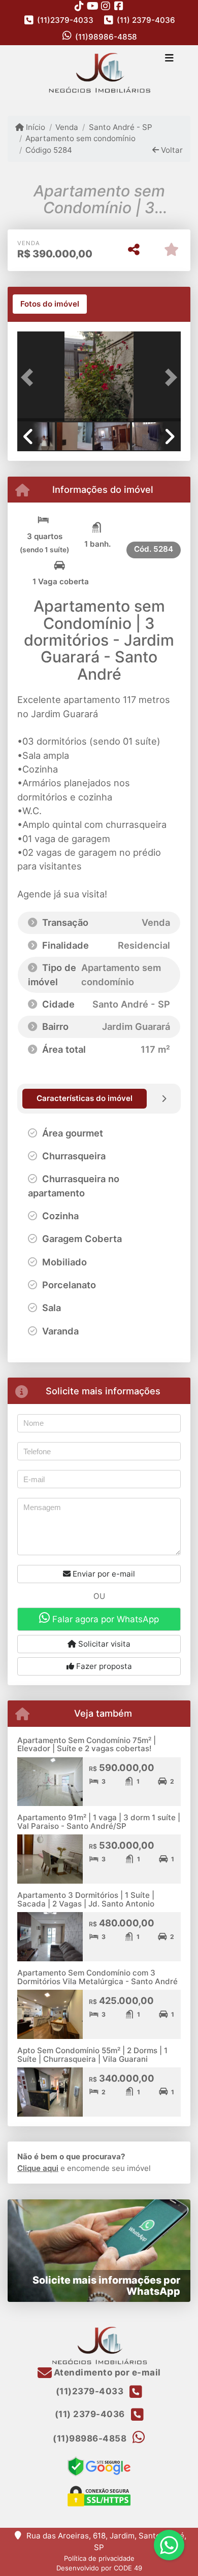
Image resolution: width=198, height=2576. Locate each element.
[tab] (50, 304)
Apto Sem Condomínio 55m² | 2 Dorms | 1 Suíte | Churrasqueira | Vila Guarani (92, 2055)
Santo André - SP (120, 127)
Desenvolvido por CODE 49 (99, 2568)
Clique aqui (38, 2168)
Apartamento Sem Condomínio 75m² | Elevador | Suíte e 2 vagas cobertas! (87, 1745)
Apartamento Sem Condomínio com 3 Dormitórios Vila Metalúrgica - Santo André (97, 1977)
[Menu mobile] (99, 73)
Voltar (171, 150)
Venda (67, 127)
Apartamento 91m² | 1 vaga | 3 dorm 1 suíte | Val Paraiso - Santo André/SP (99, 1822)
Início (35, 127)
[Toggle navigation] (169, 59)
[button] (29, 377)
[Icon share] (79, 6)
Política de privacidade (99, 2558)
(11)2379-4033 (65, 20)
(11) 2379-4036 (146, 20)
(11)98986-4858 (106, 37)
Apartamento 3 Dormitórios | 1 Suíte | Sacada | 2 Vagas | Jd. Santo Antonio (86, 1899)
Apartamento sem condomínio (80, 138)
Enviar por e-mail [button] (103, 1574)
